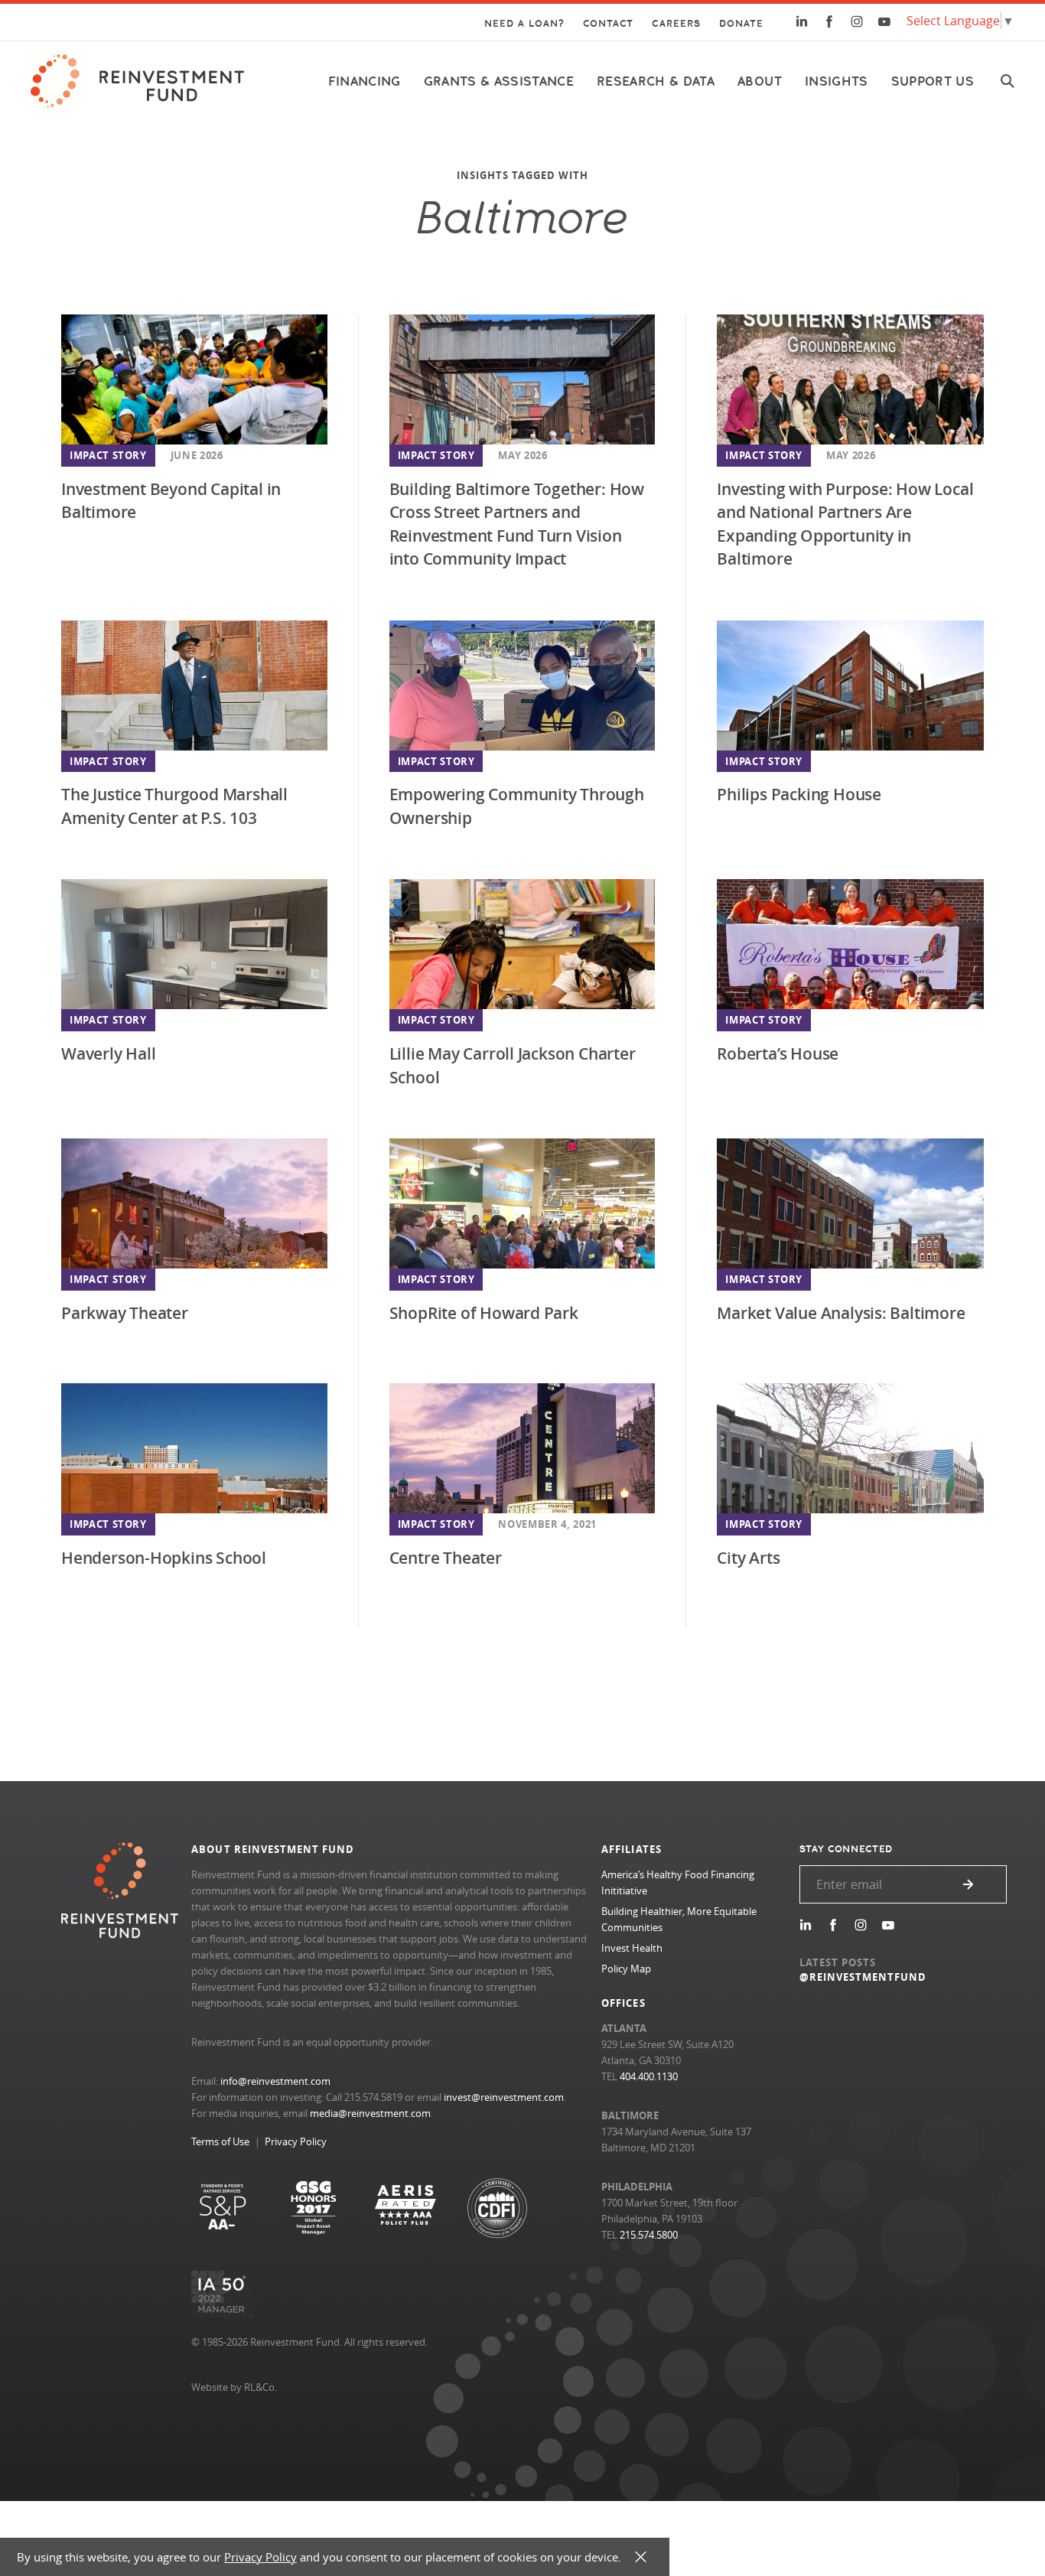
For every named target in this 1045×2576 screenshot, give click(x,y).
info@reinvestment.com (275, 2081)
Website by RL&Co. (234, 2387)
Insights (837, 81)
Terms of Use (220, 2141)
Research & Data (656, 81)
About (760, 81)
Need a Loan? (524, 24)
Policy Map (626, 1969)
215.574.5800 (649, 2235)
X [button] (641, 2557)
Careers (676, 24)
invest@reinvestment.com (504, 2097)
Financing (365, 81)
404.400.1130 (649, 2076)
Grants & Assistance (499, 81)
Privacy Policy (296, 2141)
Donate (741, 24)
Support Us (933, 81)
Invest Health (632, 1948)
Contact (608, 24)
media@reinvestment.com (370, 2113)
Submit (968, 1884)
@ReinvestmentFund (863, 1977)
